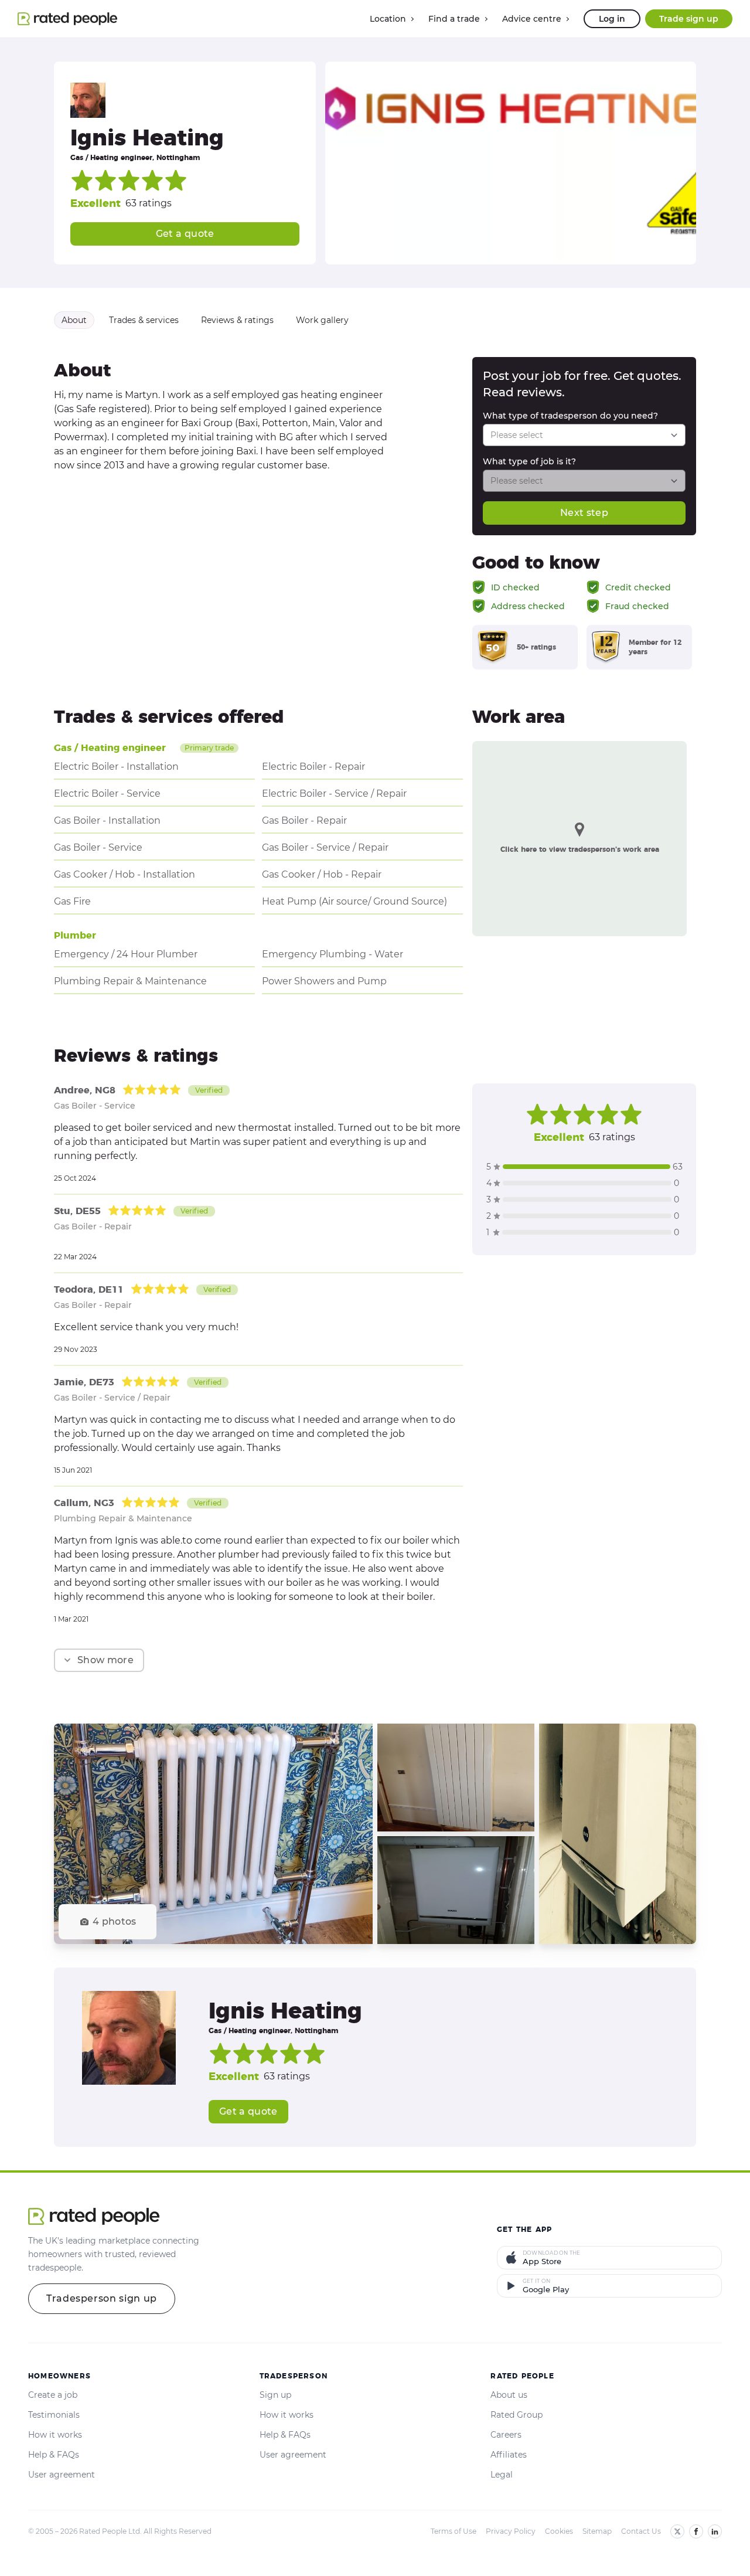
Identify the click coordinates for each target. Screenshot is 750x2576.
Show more (105, 1660)
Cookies (559, 2531)
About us (509, 2395)
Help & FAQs (54, 2455)
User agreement (62, 2475)
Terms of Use (454, 2531)
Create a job (53, 2395)
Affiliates (509, 2455)
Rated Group (517, 2415)
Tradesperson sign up (102, 2298)
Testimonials (54, 2415)
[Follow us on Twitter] (677, 2531)
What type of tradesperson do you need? (570, 416)
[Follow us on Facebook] (696, 2531)
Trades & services (144, 320)
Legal (502, 2475)
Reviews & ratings (237, 320)
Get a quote (185, 234)
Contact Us (641, 2531)
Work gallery (322, 320)
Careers (506, 2435)
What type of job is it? (529, 461)
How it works (55, 2435)
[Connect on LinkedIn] (715, 2531)
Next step (584, 513)
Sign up (275, 2395)
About (74, 320)
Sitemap (597, 2531)
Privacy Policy (511, 2531)
